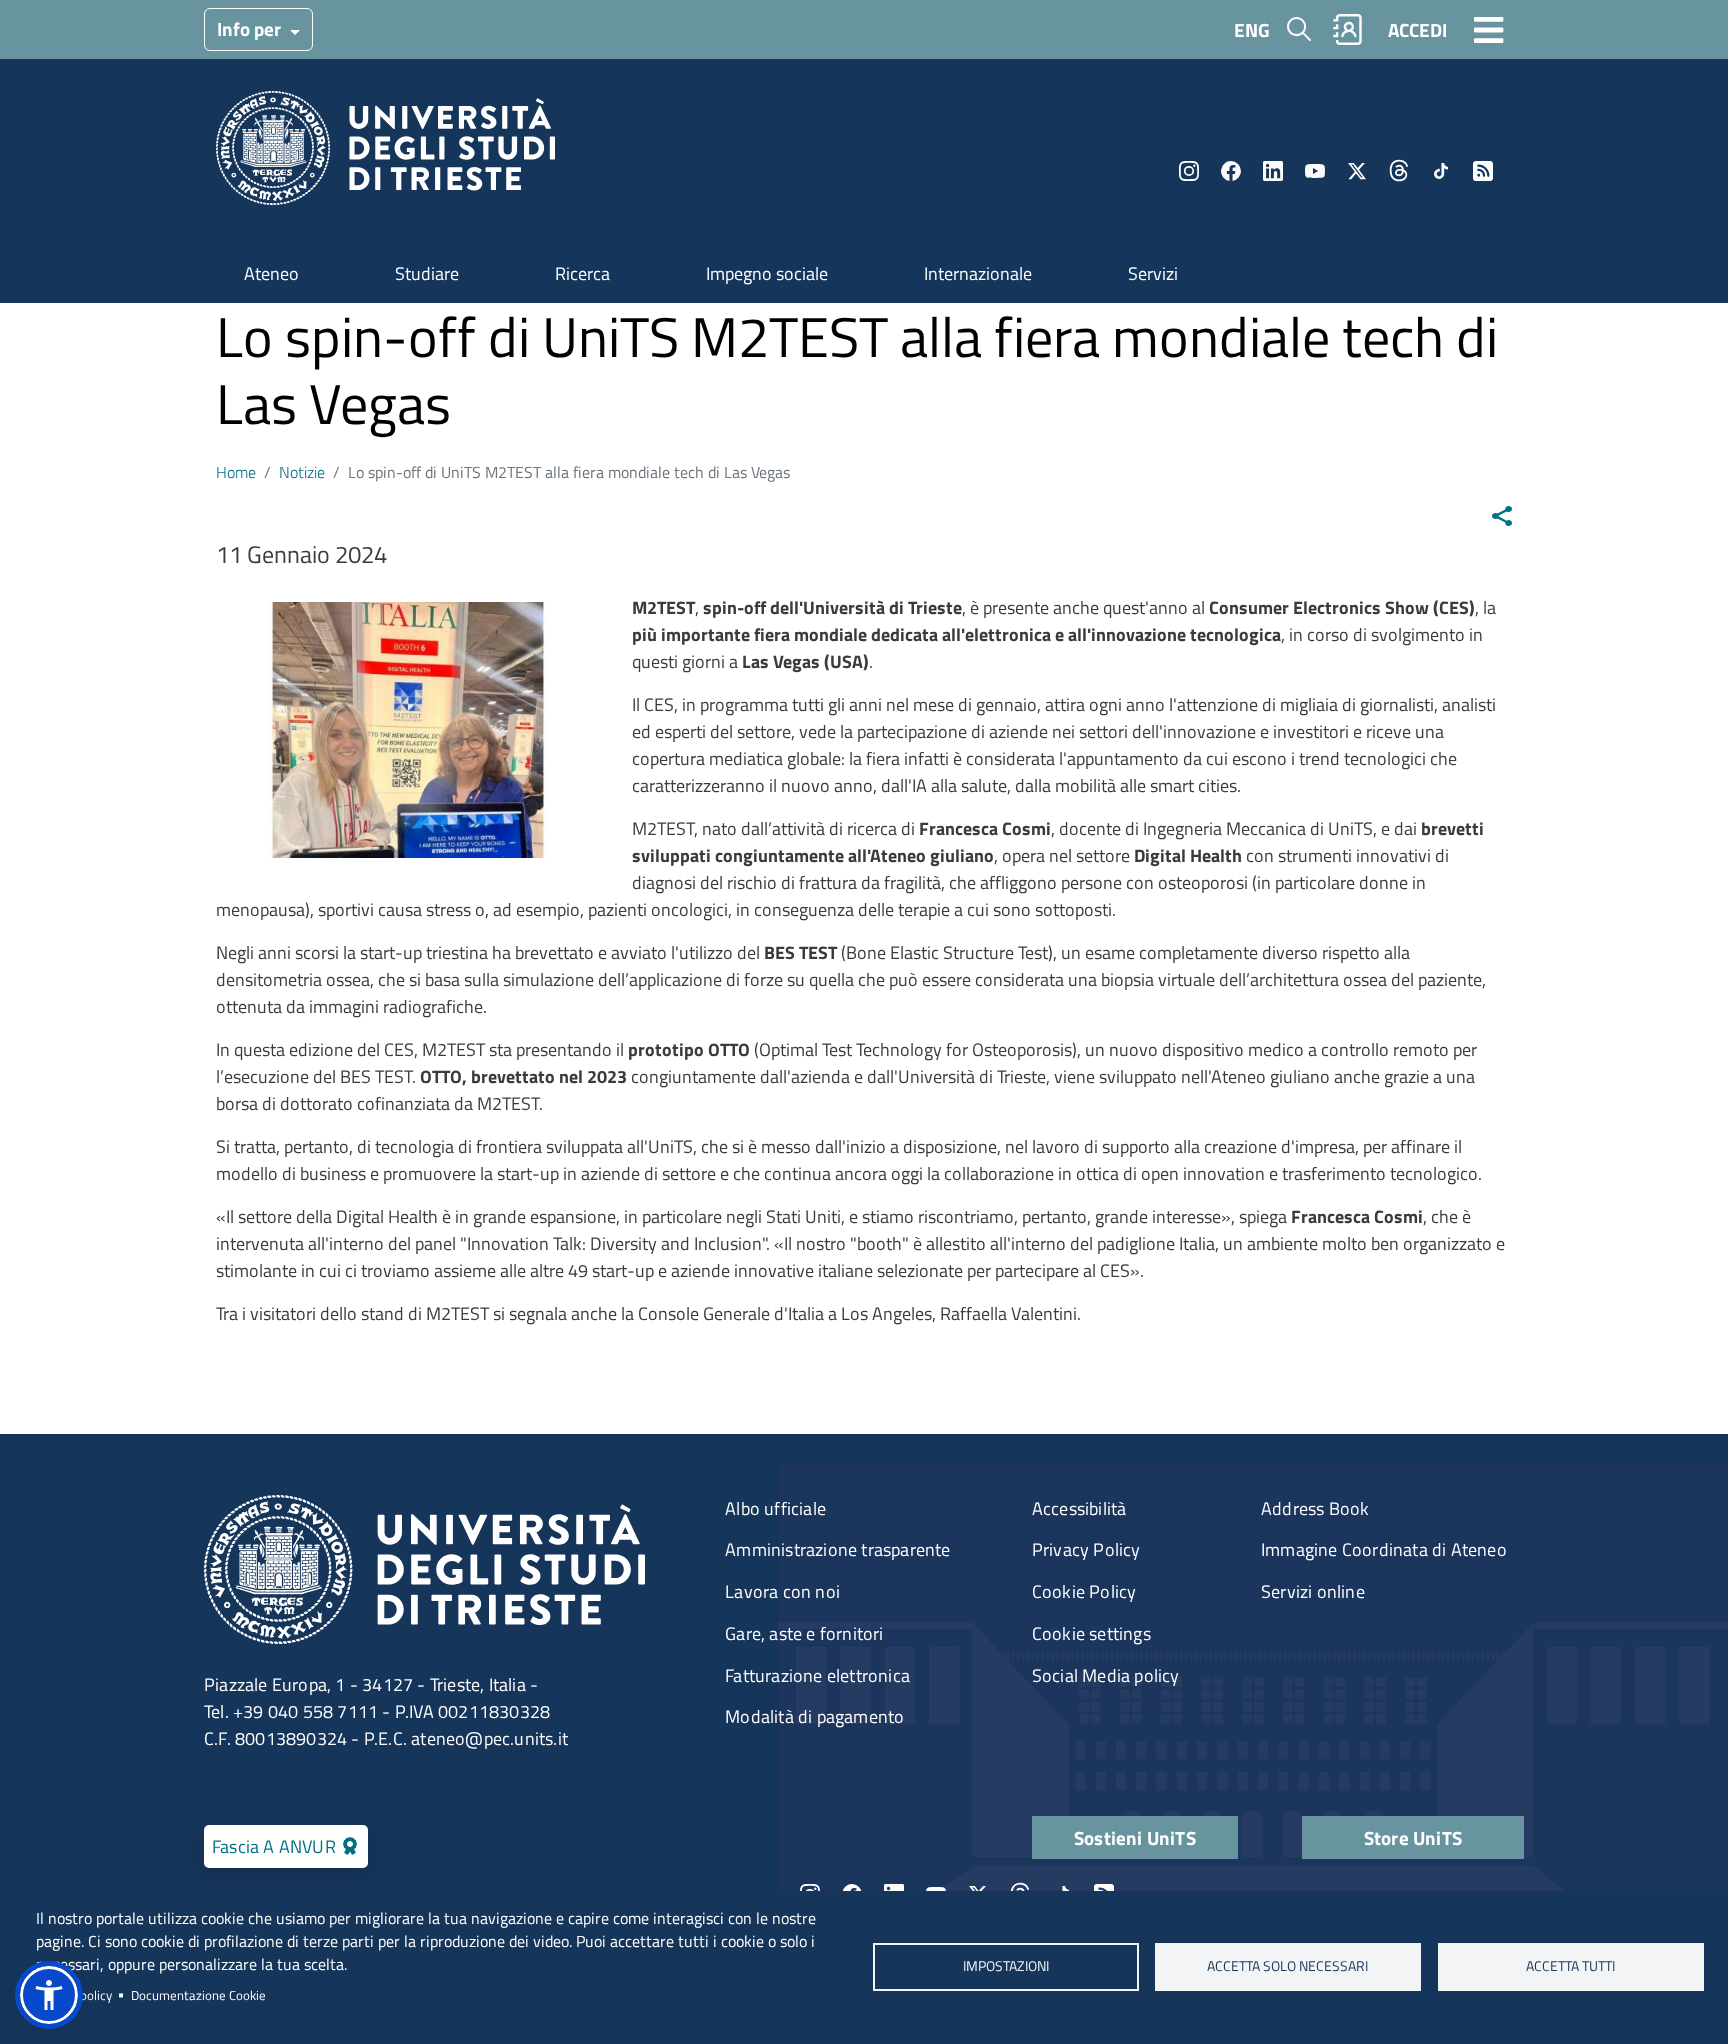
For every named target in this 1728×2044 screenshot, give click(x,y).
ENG (1252, 29)
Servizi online (1313, 1591)
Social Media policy (1106, 1675)
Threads (1399, 171)
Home (236, 472)
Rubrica (1348, 29)
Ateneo (271, 273)
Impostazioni (1005, 1967)
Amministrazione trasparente (837, 1549)
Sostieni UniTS (1135, 1837)
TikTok (1441, 171)
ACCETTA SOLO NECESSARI (1288, 1967)
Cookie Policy (1084, 1591)
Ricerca (582, 273)
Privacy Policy (1086, 1549)
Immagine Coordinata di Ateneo (1384, 1549)
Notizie (302, 472)
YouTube (1315, 171)
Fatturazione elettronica (817, 1675)
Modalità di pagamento (814, 1716)
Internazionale (978, 273)
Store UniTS (1413, 1837)
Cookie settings (1091, 1633)
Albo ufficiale (775, 1508)
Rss (1483, 171)
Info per (251, 28)
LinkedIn (1273, 171)
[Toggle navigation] (1489, 29)
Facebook (1231, 171)
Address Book (1315, 1508)
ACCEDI (1417, 29)
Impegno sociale (767, 273)
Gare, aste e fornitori (804, 1633)
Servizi (1153, 273)
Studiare (427, 273)
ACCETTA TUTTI (1570, 1967)
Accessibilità (1079, 1508)
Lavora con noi (782, 1591)
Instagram (1189, 171)
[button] (49, 1995)
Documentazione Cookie (198, 1995)
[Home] (385, 154)
